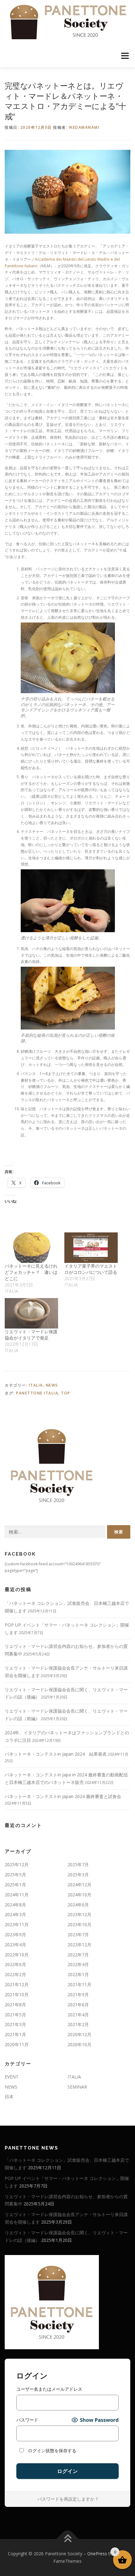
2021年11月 (79, 1984)
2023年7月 (78, 1935)
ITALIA (36, 1385)
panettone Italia (37, 1393)
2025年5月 (15, 1875)
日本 (9, 2097)
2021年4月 (78, 2015)
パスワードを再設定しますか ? (67, 2499)
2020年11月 (17, 2044)
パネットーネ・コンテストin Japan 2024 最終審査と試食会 (63, 1796)
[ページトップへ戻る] (68, 2539)
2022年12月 (79, 1945)
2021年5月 (15, 2015)
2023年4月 (15, 1945)
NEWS (52, 1385)
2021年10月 (17, 1994)
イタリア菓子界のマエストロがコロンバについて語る (91, 1269)
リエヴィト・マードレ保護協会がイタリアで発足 (31, 1335)
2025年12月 (17, 1864)
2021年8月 (15, 2005)
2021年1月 (15, 2034)
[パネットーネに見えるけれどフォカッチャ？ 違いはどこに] (31, 1248)
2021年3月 (15, 2024)
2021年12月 (17, 1984)
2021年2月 (78, 2024)
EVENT (12, 2077)
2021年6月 (78, 2005)
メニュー (125, 56)
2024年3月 (15, 1914)
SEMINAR (77, 2087)
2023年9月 (15, 1935)
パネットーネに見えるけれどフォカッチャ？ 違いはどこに (31, 1272)
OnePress (97, 2554)
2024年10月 (79, 1895)
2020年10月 (79, 2044)
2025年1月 (15, 1885)
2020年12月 (79, 2034)
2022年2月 (15, 1974)
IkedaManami (84, 127)
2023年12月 (79, 1914)
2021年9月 (78, 1994)
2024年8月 (15, 1905)
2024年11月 (17, 1895)
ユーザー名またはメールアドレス (49, 2389)
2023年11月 (17, 1924)
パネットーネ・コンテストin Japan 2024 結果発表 (56, 1754)
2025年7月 (78, 1864)
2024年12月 (79, 1885)
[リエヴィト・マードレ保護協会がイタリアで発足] (31, 1313)
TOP (66, 1393)
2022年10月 (17, 1955)
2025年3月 (78, 1875)
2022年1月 (78, 1974)
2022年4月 (78, 1964)
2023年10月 (79, 1924)
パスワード (27, 2420)
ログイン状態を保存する (51, 2451)
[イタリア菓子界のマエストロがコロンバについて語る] (91, 1248)
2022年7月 (78, 1955)
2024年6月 (78, 1905)
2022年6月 (15, 1964)
